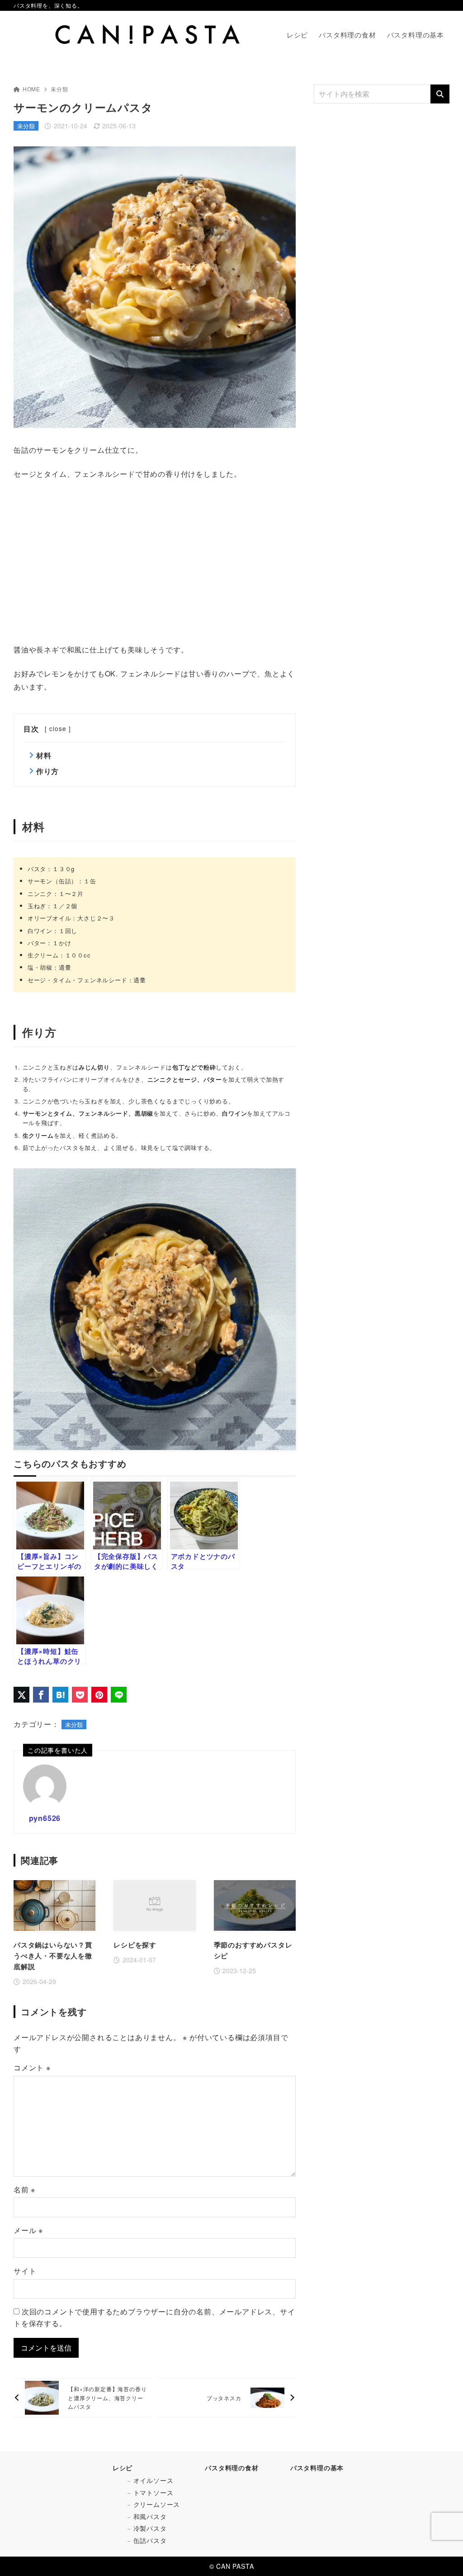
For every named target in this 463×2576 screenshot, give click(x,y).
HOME (31, 89)
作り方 (47, 771)
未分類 (59, 89)
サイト (25, 2271)
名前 (24, 2189)
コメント (32, 2067)
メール (28, 2230)
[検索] (440, 94)
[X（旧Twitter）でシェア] (21, 1695)
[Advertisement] (155, 562)
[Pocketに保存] (80, 1695)
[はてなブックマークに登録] (60, 1695)
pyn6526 (45, 1818)
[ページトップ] (443, 2556)
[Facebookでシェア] (41, 1695)
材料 (44, 755)
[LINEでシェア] (119, 1695)
